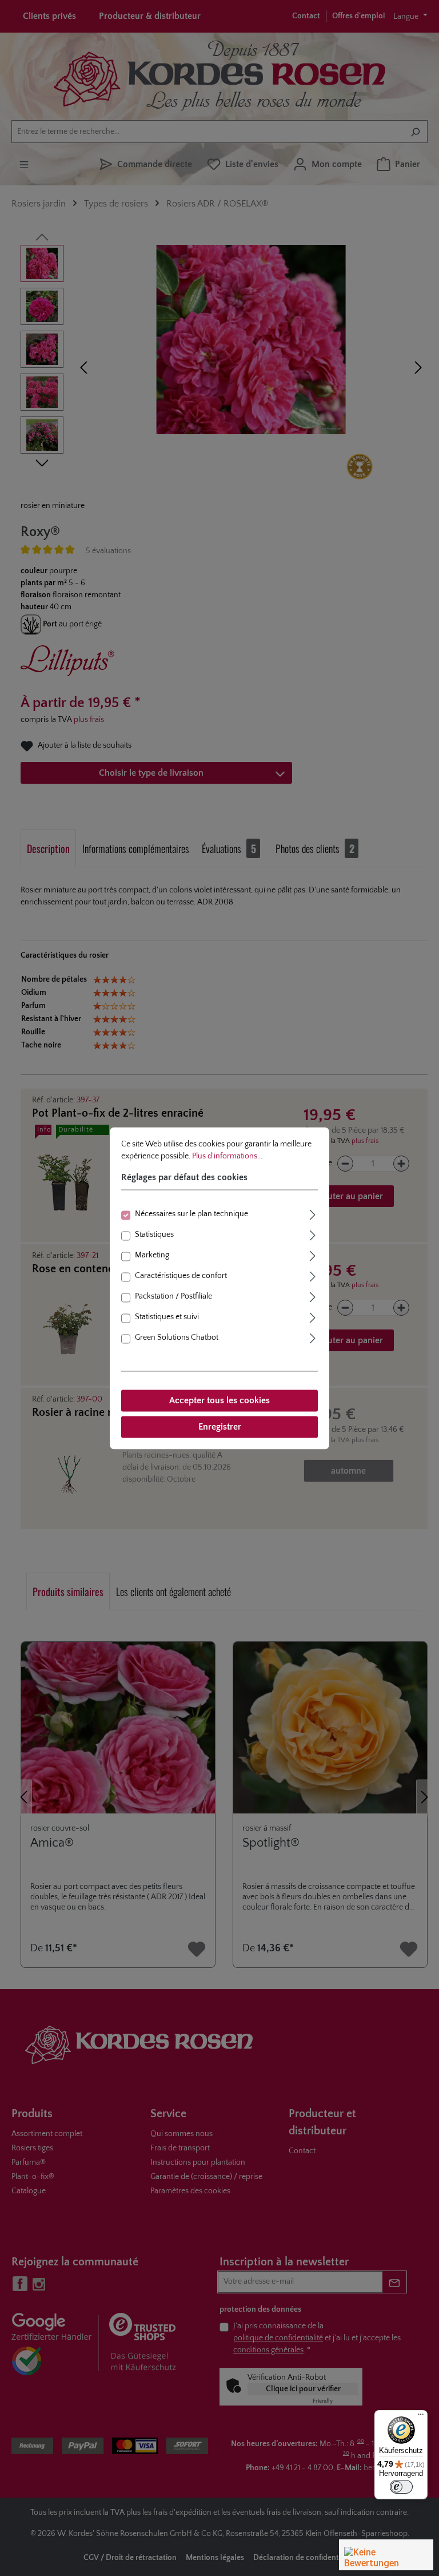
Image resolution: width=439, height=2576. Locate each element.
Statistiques (154, 1235)
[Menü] (421, 2417)
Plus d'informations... (227, 1156)
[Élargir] (313, 1213)
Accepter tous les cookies (219, 1400)
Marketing (152, 1255)
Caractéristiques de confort (181, 1276)
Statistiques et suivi (167, 1317)
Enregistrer (220, 1427)
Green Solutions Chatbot (177, 1337)
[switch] (401, 2487)
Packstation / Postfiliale (173, 1296)
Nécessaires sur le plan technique (191, 1214)
